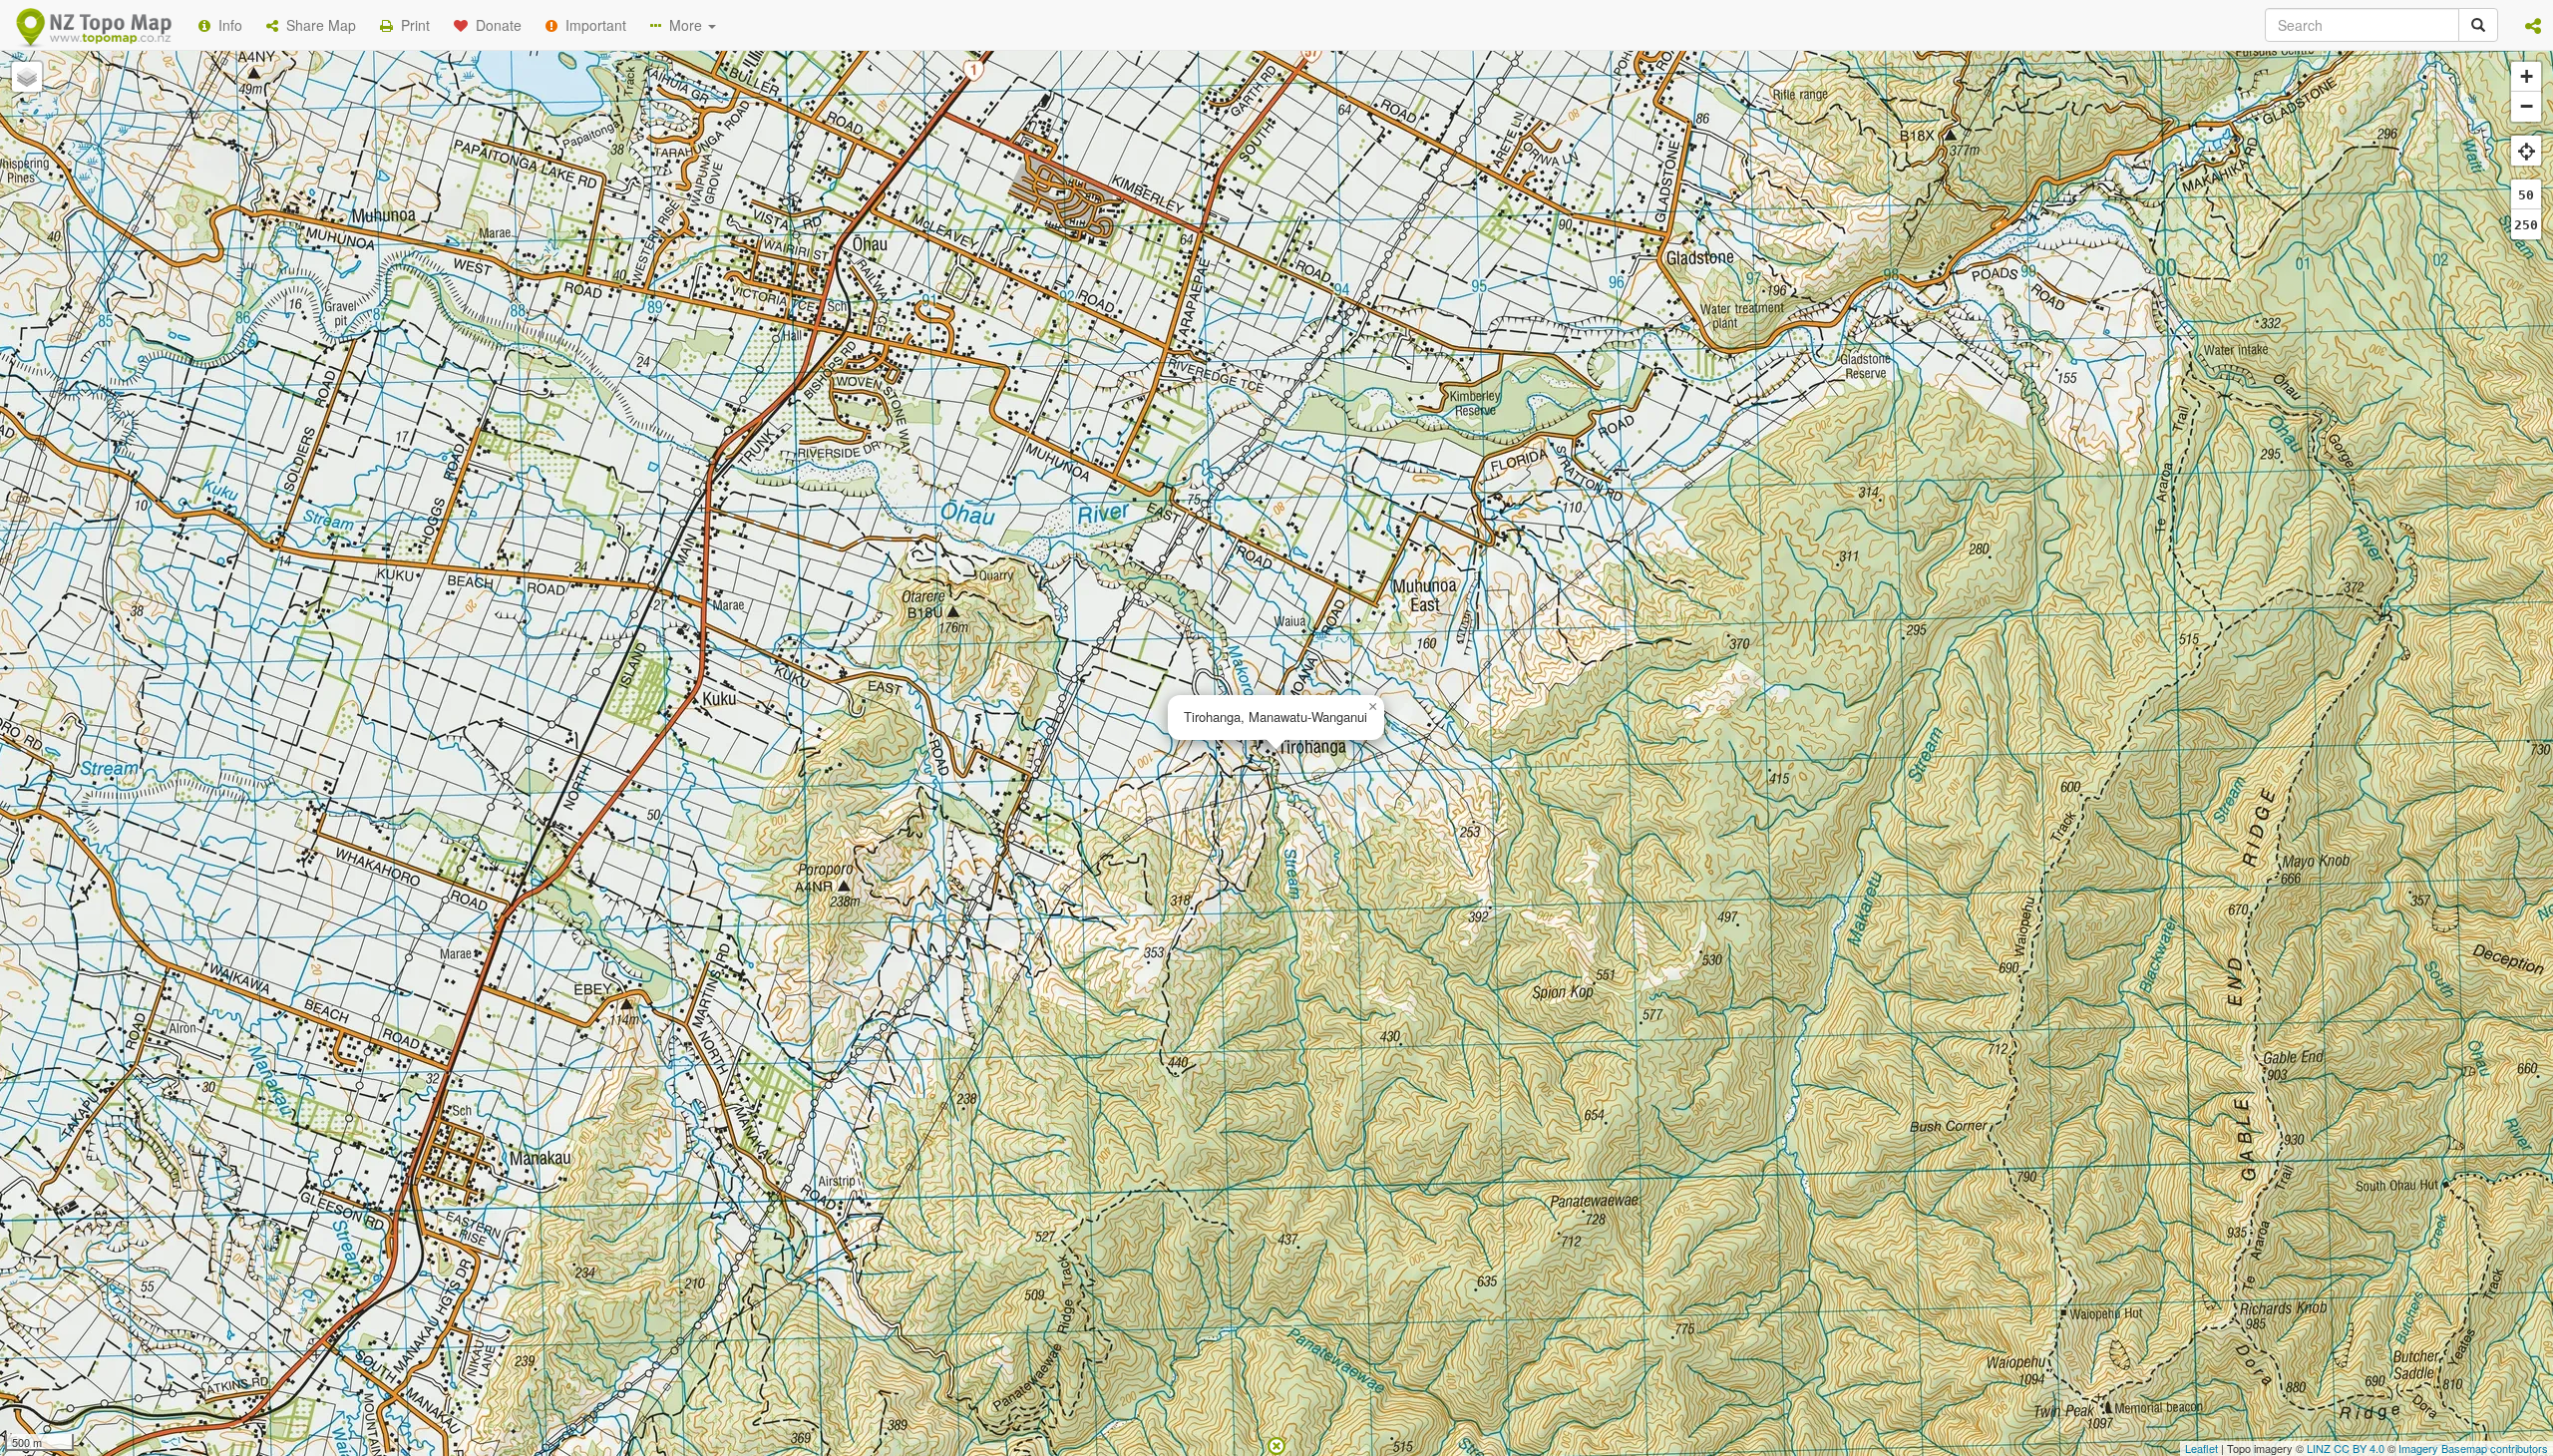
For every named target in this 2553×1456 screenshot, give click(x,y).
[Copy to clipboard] (1335, 258)
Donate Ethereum (1068, 332)
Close (1678, 407)
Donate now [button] (920, 258)
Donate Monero (1218, 332)
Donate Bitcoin (921, 332)
